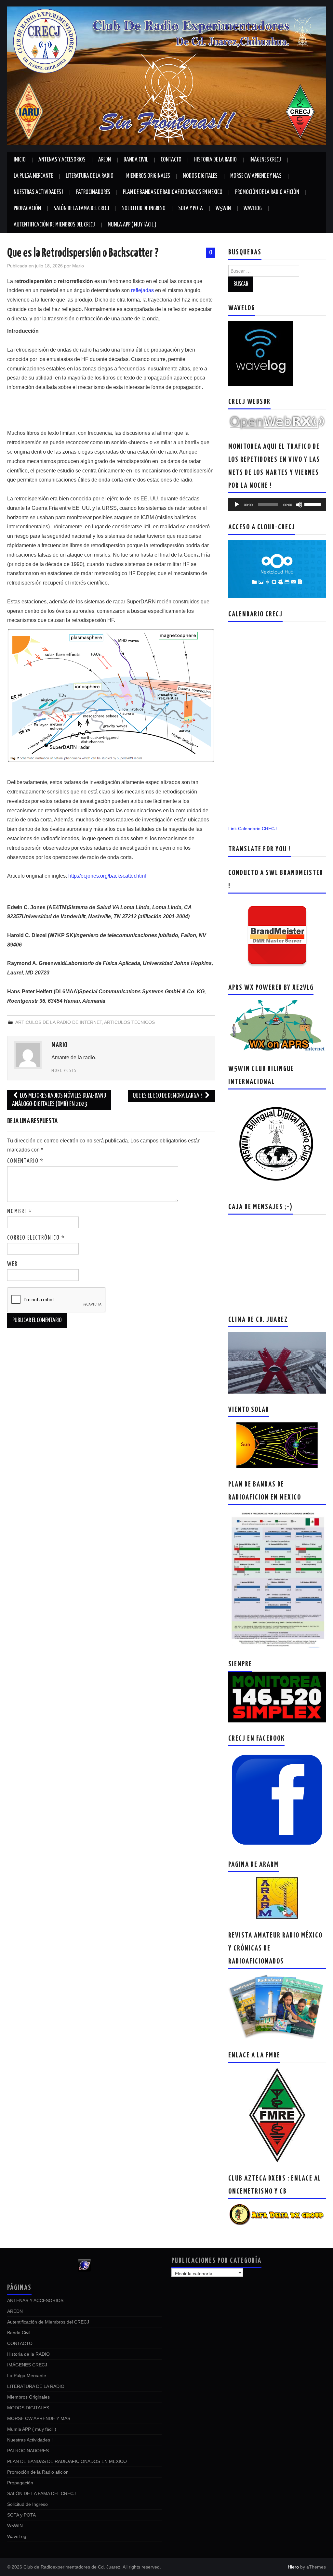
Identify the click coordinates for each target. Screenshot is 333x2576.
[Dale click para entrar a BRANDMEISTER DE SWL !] (277, 934)
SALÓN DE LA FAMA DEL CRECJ (81, 209)
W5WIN (223, 209)
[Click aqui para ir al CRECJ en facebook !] (277, 1799)
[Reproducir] (237, 505)
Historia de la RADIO (215, 160)
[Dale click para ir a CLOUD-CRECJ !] (277, 569)
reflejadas (142, 290)
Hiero (293, 2567)
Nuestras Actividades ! (39, 192)
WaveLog (253, 209)
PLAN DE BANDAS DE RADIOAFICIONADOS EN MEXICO (173, 192)
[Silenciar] (299, 505)
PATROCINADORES (93, 192)
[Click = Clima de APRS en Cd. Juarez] (277, 1026)
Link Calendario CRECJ (253, 829)
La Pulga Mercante (33, 176)
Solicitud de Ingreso (144, 209)
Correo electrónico (36, 1238)
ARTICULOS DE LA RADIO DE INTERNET (59, 1022)
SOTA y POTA (191, 209)
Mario (78, 266)
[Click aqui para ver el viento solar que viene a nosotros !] (277, 1445)
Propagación (27, 209)
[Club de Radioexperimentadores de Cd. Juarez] (166, 75)
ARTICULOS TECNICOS (129, 1022)
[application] (277, 505)
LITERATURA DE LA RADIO (90, 176)
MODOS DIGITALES (200, 176)
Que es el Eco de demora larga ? (168, 1096)
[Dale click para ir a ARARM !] (277, 1898)
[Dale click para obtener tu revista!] (277, 2006)
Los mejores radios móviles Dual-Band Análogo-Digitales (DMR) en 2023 (59, 1100)
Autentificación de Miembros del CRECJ (54, 225)
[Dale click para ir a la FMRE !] (277, 2115)
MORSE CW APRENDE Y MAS (256, 176)
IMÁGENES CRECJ (265, 160)
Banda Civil (136, 160)
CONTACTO (171, 160)
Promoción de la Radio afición (267, 192)
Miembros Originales (148, 176)
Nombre (20, 1212)
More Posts (64, 1071)
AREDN (105, 160)
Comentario (26, 1161)
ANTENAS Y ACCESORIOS (62, 160)
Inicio (20, 160)
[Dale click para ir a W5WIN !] (277, 1142)
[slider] (313, 504)
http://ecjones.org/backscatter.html (107, 876)
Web (13, 1264)
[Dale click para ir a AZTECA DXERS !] (277, 2214)
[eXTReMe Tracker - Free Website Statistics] (84, 2265)
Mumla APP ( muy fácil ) (132, 225)
